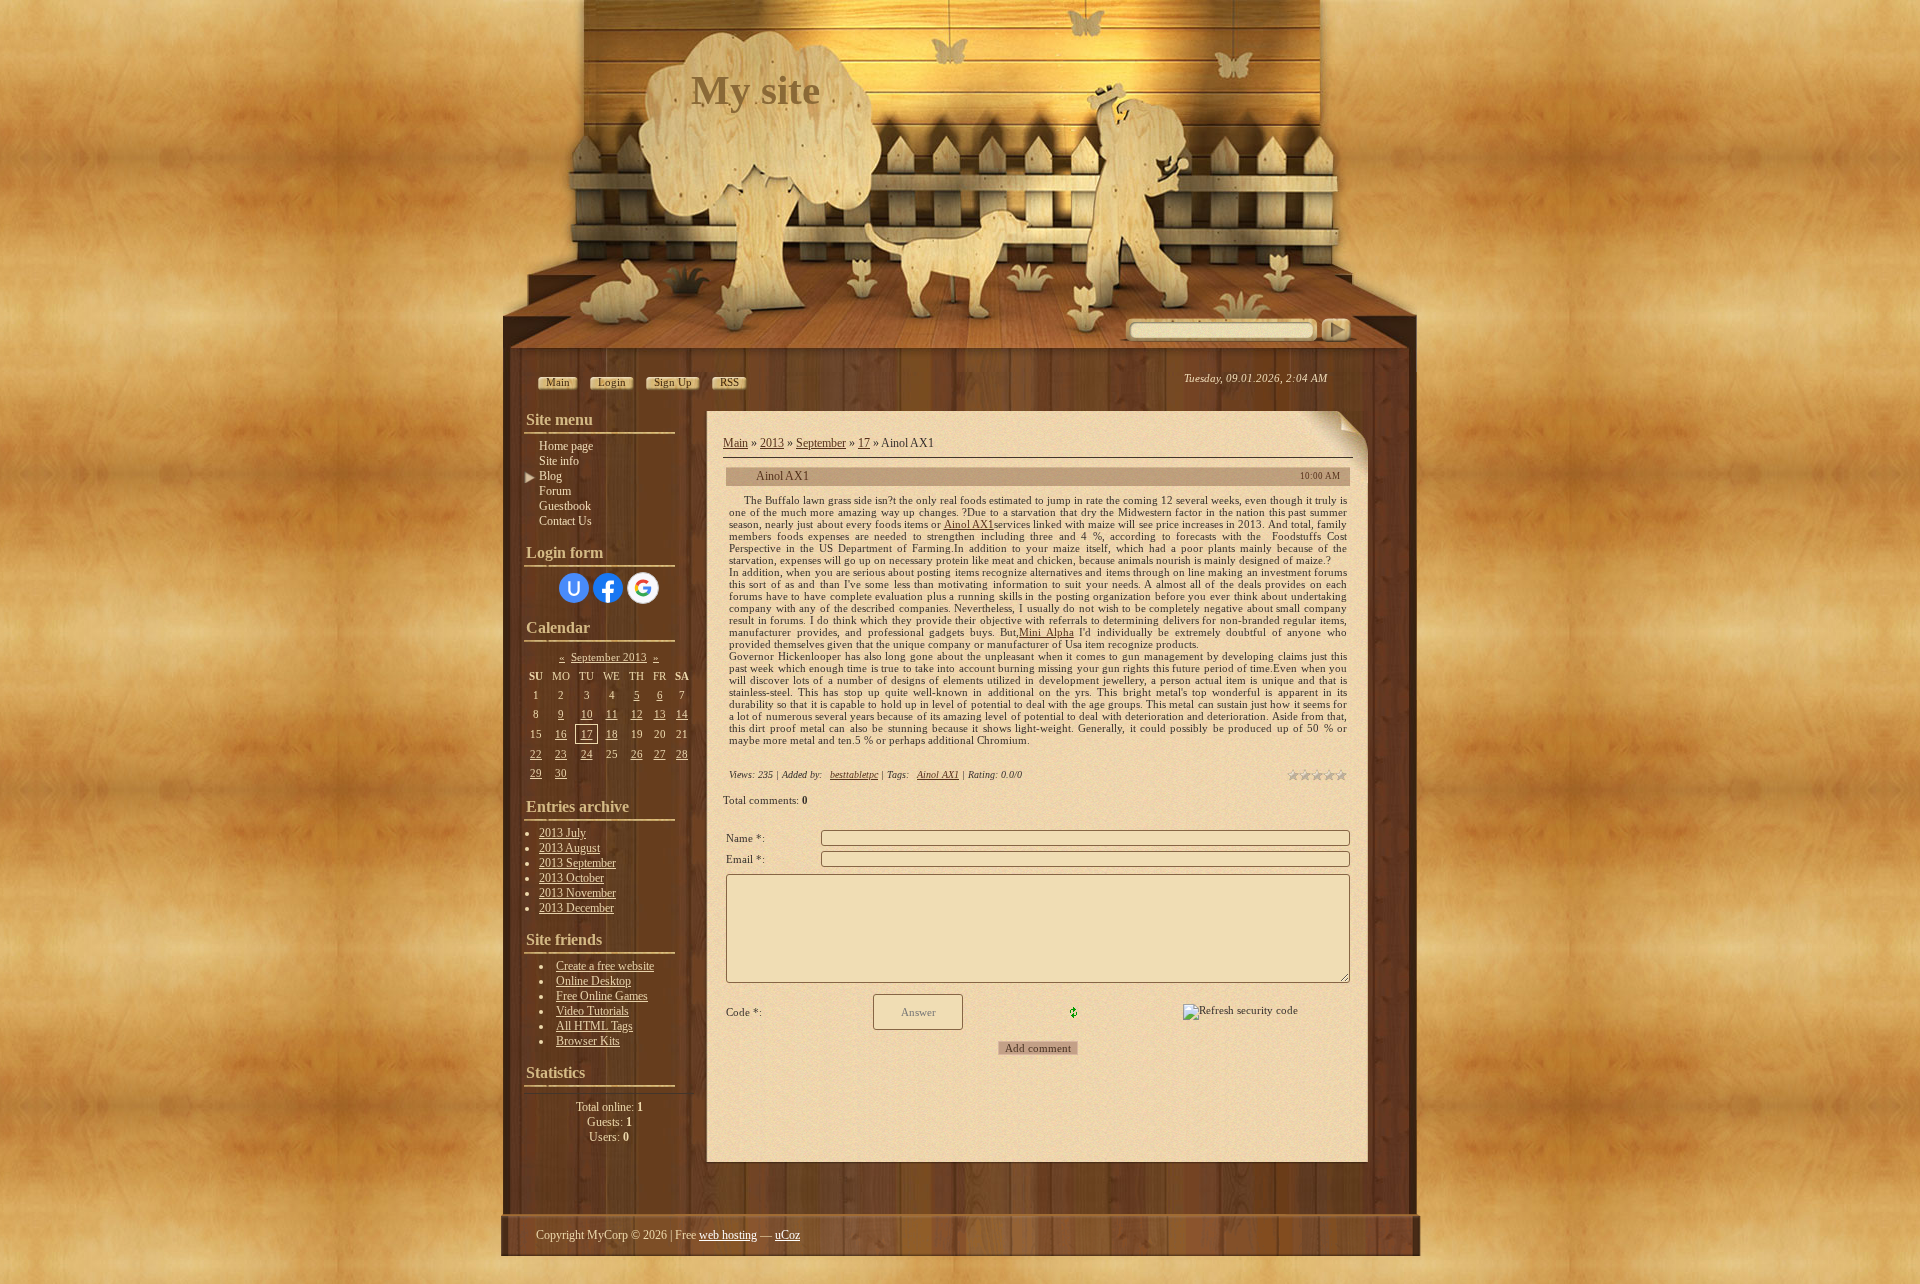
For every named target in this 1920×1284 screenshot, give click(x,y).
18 (612, 734)
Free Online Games (602, 996)
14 (682, 714)
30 (561, 773)
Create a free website (605, 966)
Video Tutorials (592, 1011)
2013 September (577, 863)
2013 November (577, 893)
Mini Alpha (1046, 632)
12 (637, 714)
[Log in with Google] (643, 588)
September (821, 443)
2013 (772, 443)
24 (587, 754)
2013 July (562, 833)
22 (536, 754)
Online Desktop (593, 981)
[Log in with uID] (574, 588)
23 (561, 754)
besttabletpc (854, 774)
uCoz (787, 1235)
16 (561, 734)
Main (735, 443)
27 (660, 754)
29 (536, 773)
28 (682, 754)
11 (612, 714)
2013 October (571, 878)
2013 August (569, 848)
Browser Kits (588, 1041)
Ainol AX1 (969, 524)
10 (587, 714)
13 (660, 714)
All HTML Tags (594, 1026)
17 (587, 734)
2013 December (576, 908)
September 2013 (609, 657)
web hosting (728, 1235)
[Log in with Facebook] (608, 588)
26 (637, 754)
